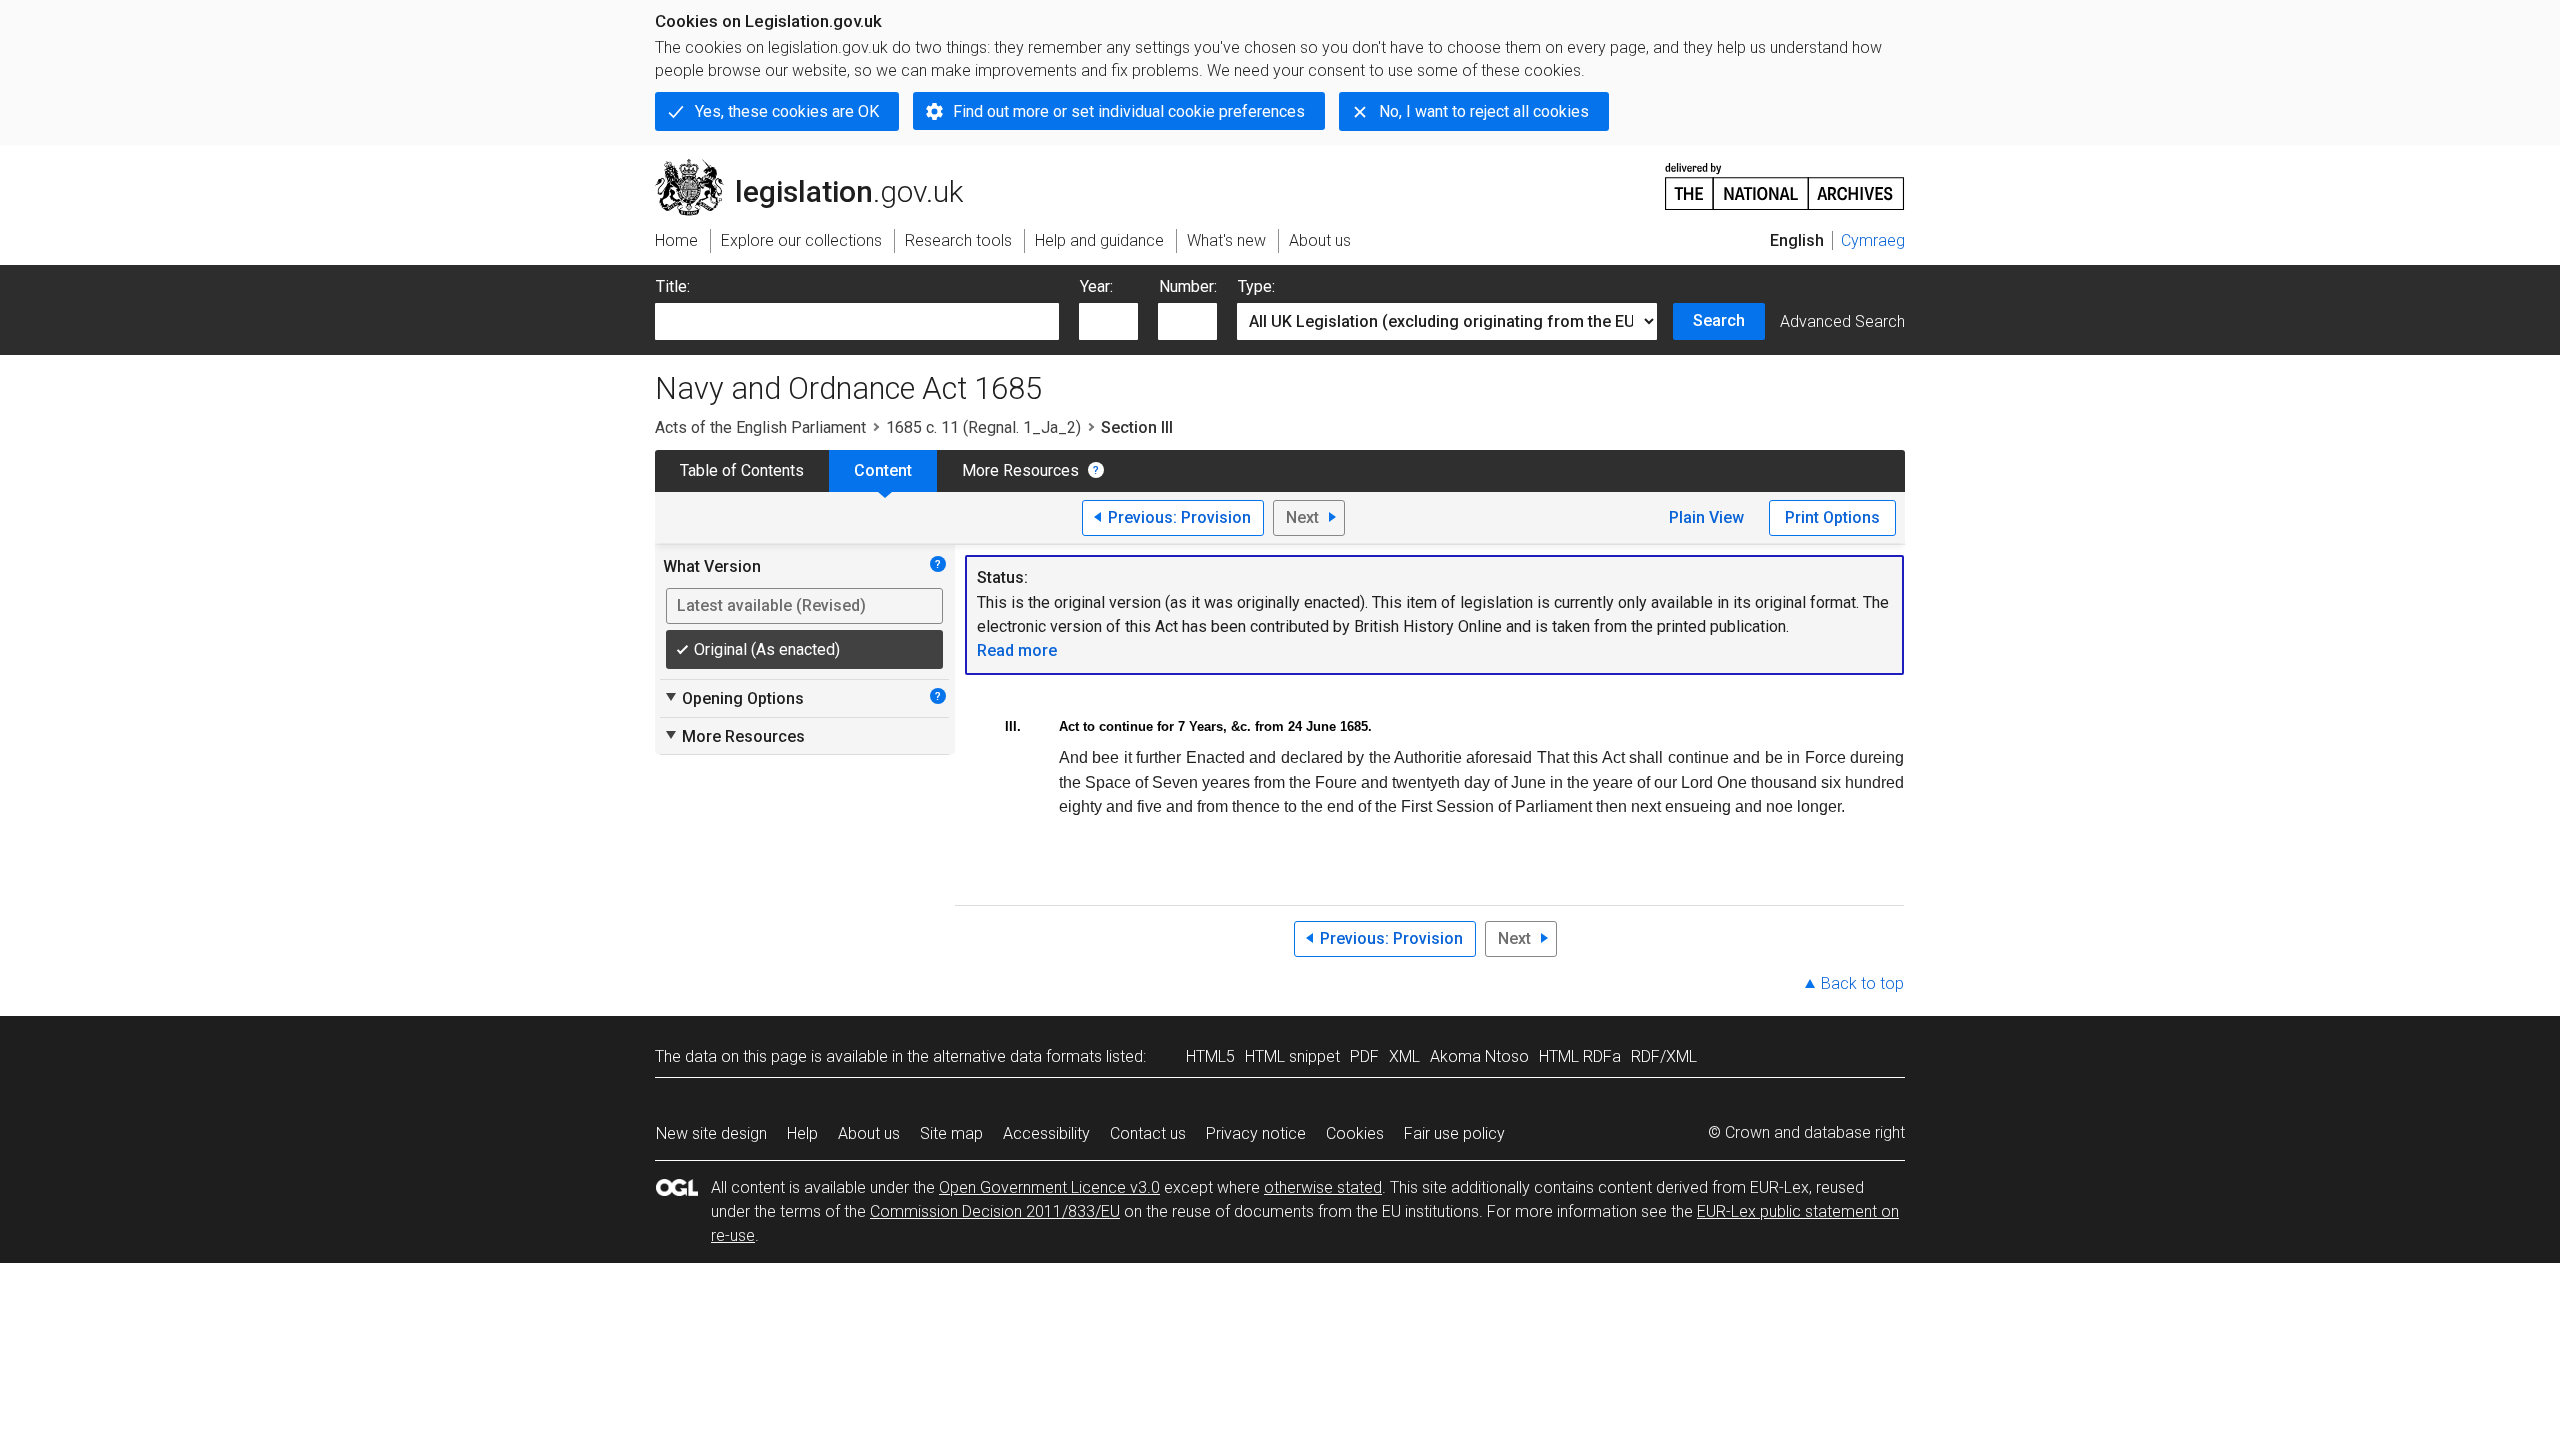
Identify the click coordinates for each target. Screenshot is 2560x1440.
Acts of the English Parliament (760, 427)
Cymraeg (1873, 240)
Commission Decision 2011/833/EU (995, 1211)
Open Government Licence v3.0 (1049, 1187)
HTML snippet (1292, 1056)
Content (883, 470)
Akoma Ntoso (1479, 1056)
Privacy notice (1256, 1133)
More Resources (1020, 470)
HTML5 (1210, 1056)
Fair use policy (1454, 1133)
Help (802, 1133)
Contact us (1148, 1133)
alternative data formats (1017, 1056)
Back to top (1862, 983)
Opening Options (733, 698)
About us (869, 1133)
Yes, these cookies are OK (787, 111)
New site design (711, 1133)
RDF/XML (1664, 1056)
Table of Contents (742, 470)
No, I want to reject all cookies (1484, 111)
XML (1404, 1056)
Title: (673, 286)
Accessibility (1046, 1133)
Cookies (1355, 1133)
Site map (951, 1133)
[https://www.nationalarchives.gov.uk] (1785, 178)
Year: (1096, 286)
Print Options (1832, 517)
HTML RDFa (1580, 1056)
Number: (1188, 286)
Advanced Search (1842, 321)
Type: (1256, 286)
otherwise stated (1323, 1187)
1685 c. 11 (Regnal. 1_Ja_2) (983, 427)
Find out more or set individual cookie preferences (1129, 111)
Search (1719, 320)
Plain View (1706, 517)
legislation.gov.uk (820, 167)
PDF (1364, 1056)
